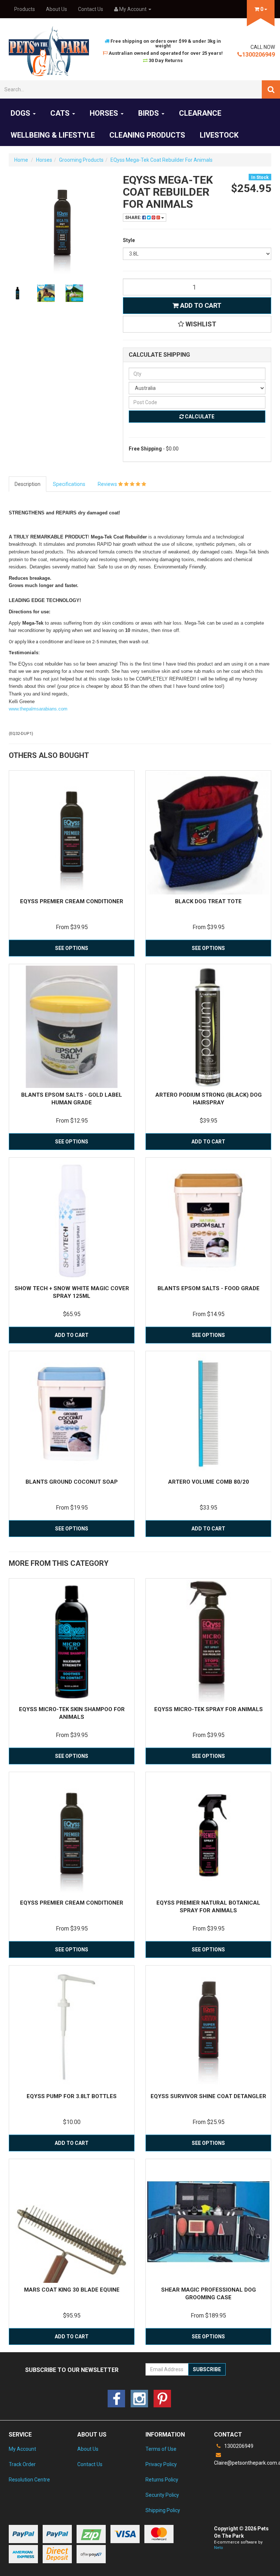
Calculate (199, 417)
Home (21, 160)
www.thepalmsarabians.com (38, 709)
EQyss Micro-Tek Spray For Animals (209, 1709)
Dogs (21, 113)
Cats (61, 113)
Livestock (219, 135)
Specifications (69, 484)
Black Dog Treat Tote (208, 901)
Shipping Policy (163, 2510)
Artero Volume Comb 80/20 (209, 1482)
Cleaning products (147, 135)
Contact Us (91, 9)
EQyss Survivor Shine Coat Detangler (208, 2096)
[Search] (271, 89)
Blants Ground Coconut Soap (72, 1482)
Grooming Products (81, 160)
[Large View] (17, 293)
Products (25, 9)
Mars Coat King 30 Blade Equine (72, 2290)
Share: (134, 218)
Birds (149, 113)
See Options (72, 948)
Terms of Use (161, 2449)
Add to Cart (200, 305)
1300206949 (258, 55)
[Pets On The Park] (49, 51)
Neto (219, 2548)
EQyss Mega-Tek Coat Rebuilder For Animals (162, 160)
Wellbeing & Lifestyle (53, 135)
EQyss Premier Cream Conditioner (72, 901)
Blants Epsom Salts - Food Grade (209, 1288)
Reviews (108, 484)
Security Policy (162, 2495)
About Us (57, 9)
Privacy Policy (161, 2464)
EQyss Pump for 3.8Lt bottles (72, 2096)
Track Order (22, 2464)
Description (28, 484)
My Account (22, 2449)
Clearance (200, 113)
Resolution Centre (29, 2480)
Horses (105, 113)
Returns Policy (162, 2480)
